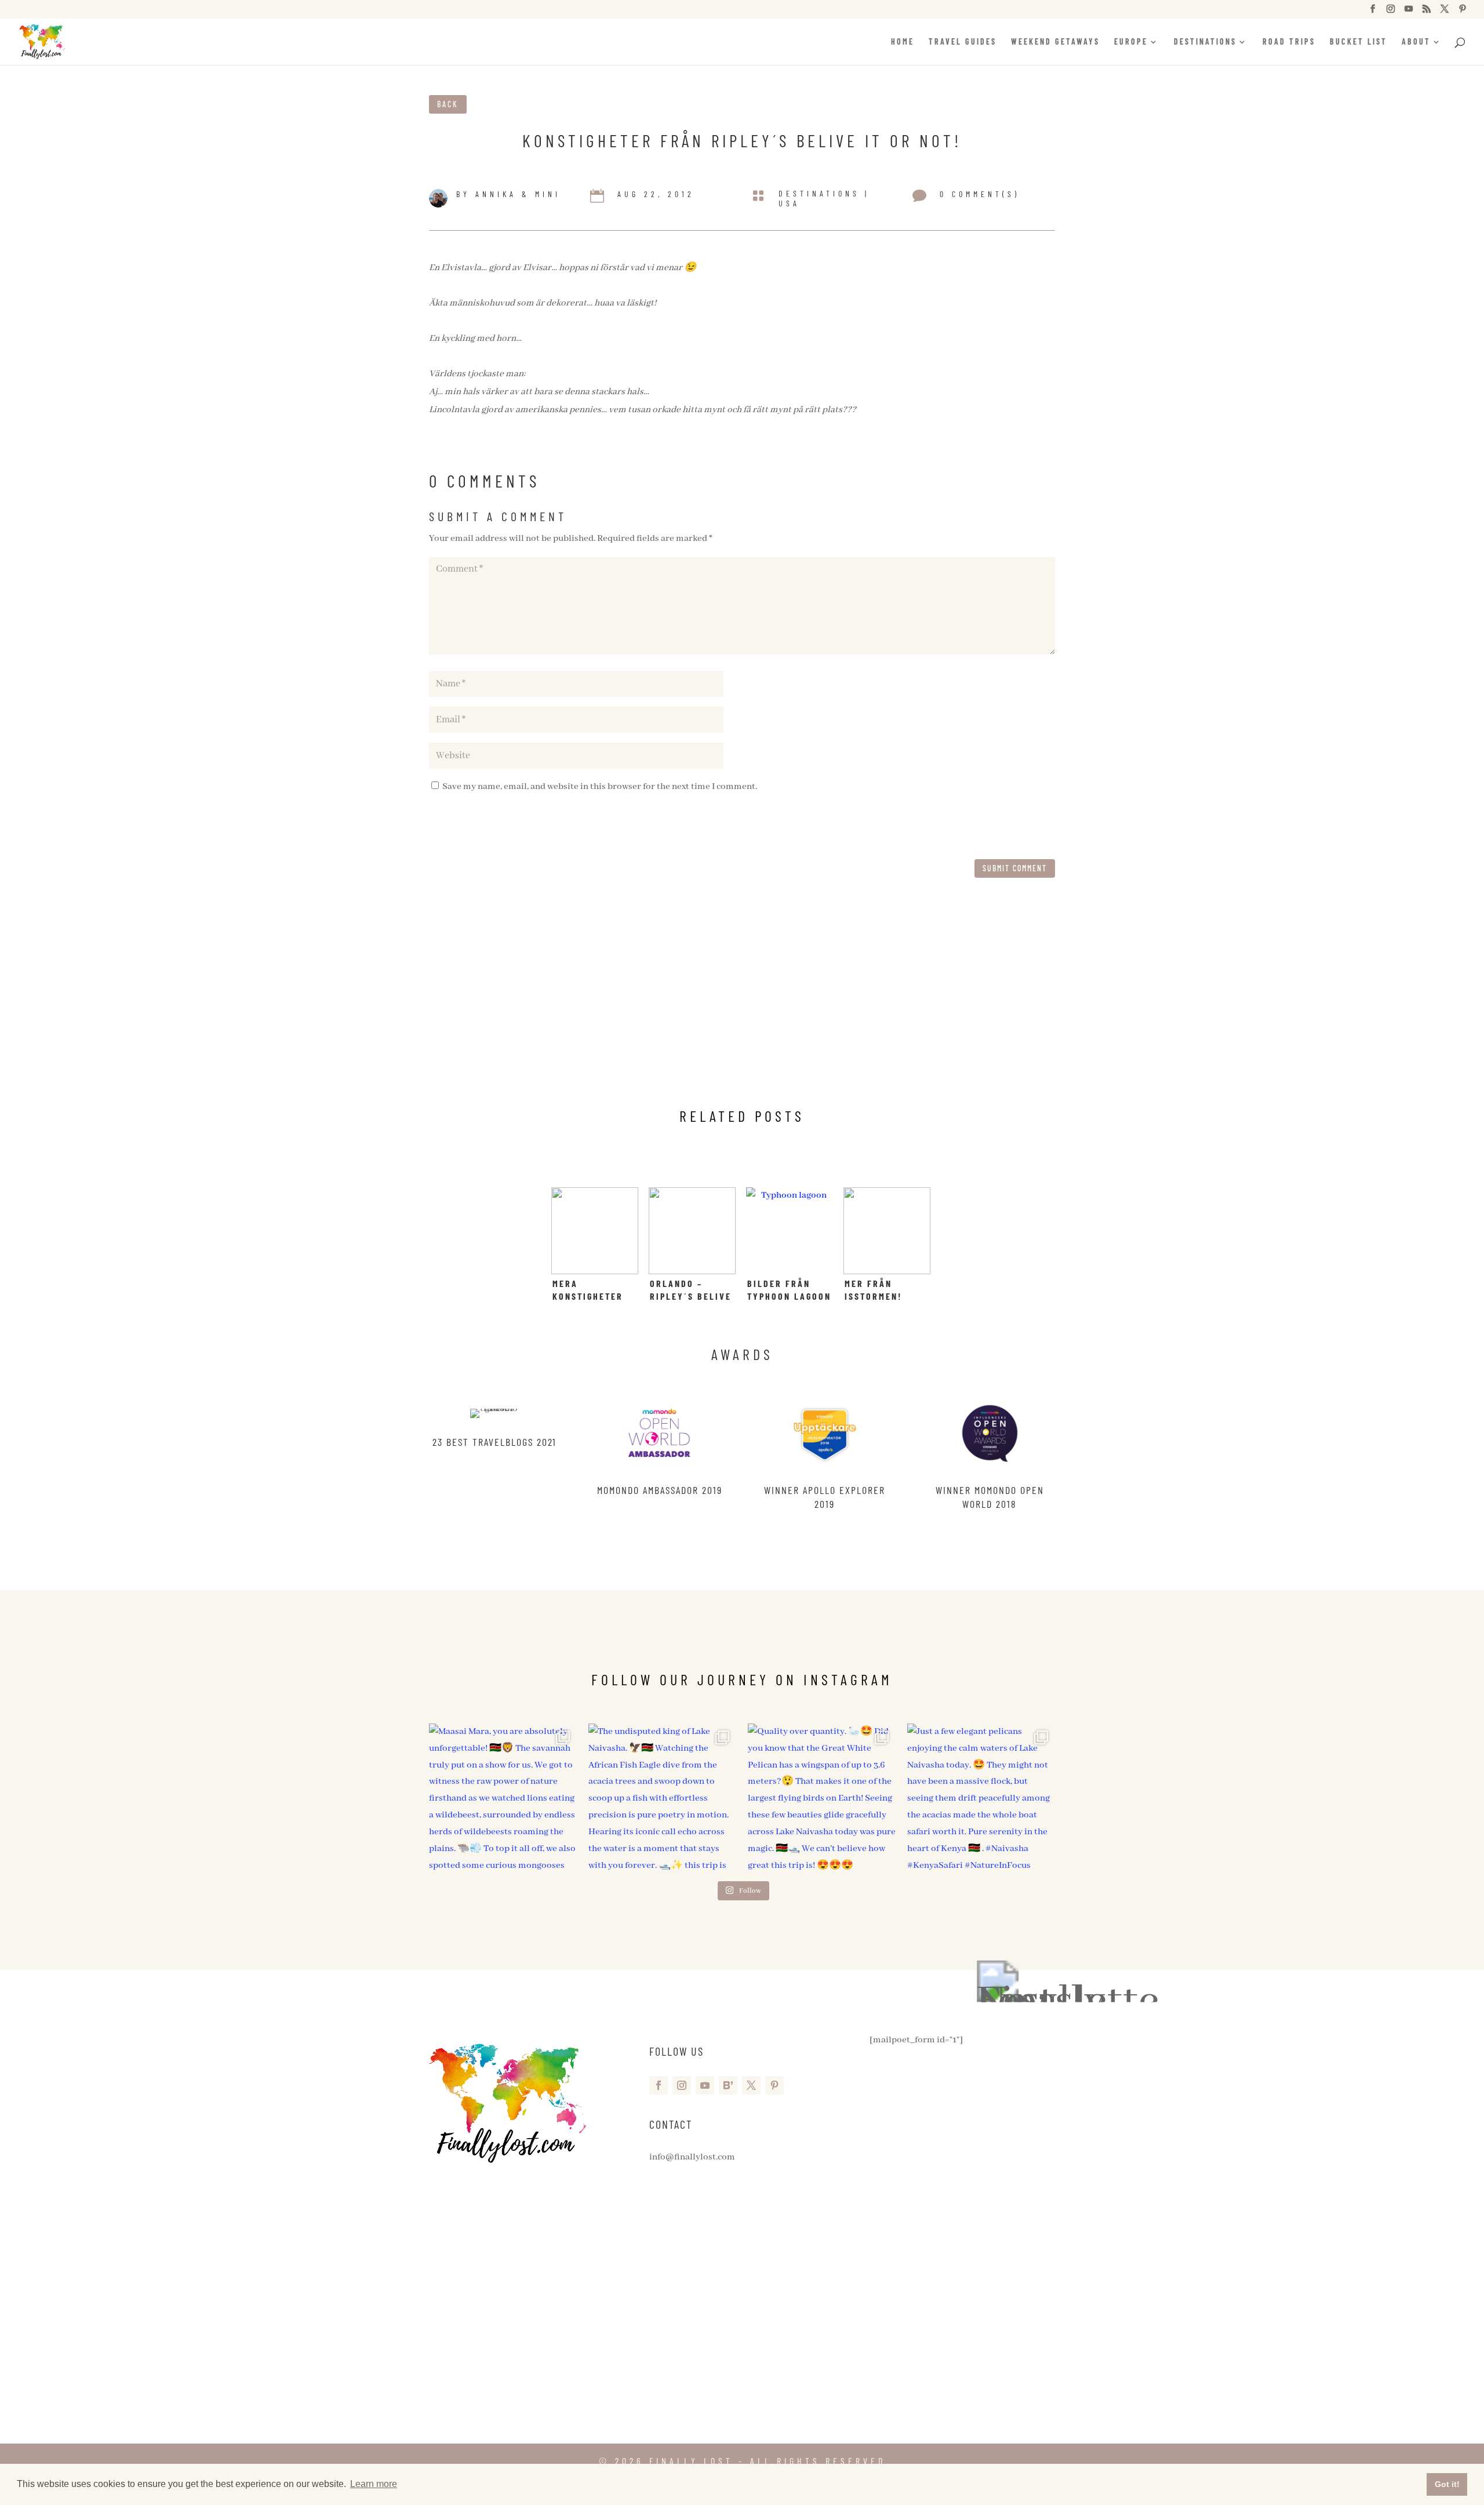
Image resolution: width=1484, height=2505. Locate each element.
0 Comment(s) (980, 194)
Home (903, 42)
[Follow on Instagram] (682, 2085)
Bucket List (1358, 42)
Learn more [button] (374, 2484)
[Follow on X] (751, 2085)
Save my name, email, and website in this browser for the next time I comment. (600, 787)
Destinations (1205, 42)
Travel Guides (963, 42)
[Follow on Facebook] (659, 2085)
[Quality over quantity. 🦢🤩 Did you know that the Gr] (822, 1797)
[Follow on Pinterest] (774, 2085)
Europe (1131, 42)
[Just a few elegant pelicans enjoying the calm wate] (981, 1797)
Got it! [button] (1447, 2484)
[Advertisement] (742, 1004)
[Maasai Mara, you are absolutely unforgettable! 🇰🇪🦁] (503, 1797)
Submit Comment (1015, 868)
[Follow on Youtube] (705, 2085)
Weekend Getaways (1055, 42)
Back (448, 104)
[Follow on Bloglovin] (728, 2085)
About (1416, 42)
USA (789, 203)
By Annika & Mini (508, 194)
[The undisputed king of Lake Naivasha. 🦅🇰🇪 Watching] (662, 1797)
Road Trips (1289, 42)
